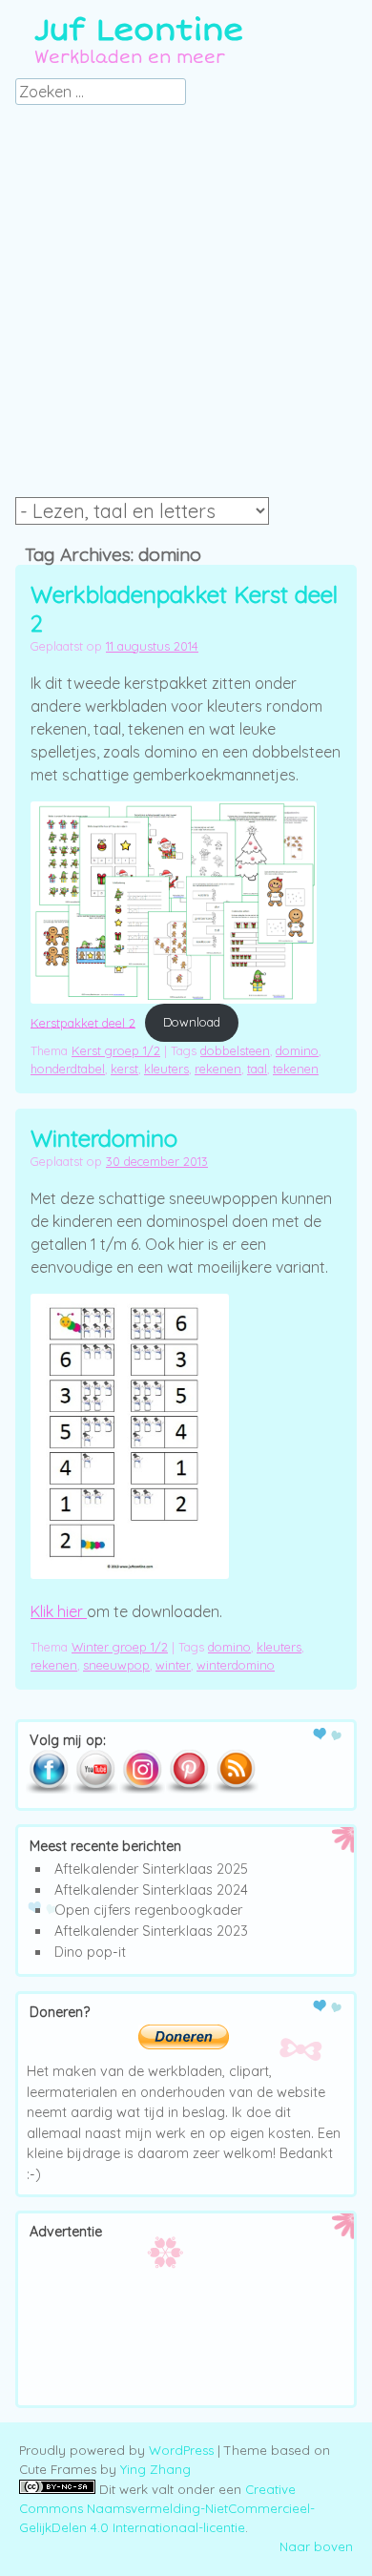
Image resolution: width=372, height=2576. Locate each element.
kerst (124, 1069)
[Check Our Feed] (235, 1790)
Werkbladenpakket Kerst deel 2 (184, 609)
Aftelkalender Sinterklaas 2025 (151, 1869)
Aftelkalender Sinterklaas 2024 (151, 1890)
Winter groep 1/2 (120, 1647)
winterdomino (236, 1665)
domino (297, 1050)
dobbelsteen (235, 1050)
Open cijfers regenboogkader (148, 1910)
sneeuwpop (116, 1665)
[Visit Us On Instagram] (142, 1790)
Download (192, 1022)
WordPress (181, 2450)
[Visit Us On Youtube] (95, 1790)
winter (173, 1665)
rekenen (218, 1069)
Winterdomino (104, 1138)
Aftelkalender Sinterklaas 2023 (151, 1931)
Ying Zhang (155, 2469)
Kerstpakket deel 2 (83, 1022)
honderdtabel (68, 1069)
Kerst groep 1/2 (116, 1050)
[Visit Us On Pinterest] (188, 1790)
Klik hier (59, 1611)
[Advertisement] (186, 306)
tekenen (296, 1069)
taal (257, 1069)
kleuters (166, 1069)
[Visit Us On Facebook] (48, 1790)
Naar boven (316, 2546)
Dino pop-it (90, 1952)
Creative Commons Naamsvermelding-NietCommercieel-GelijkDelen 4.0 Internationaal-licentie (167, 2508)
